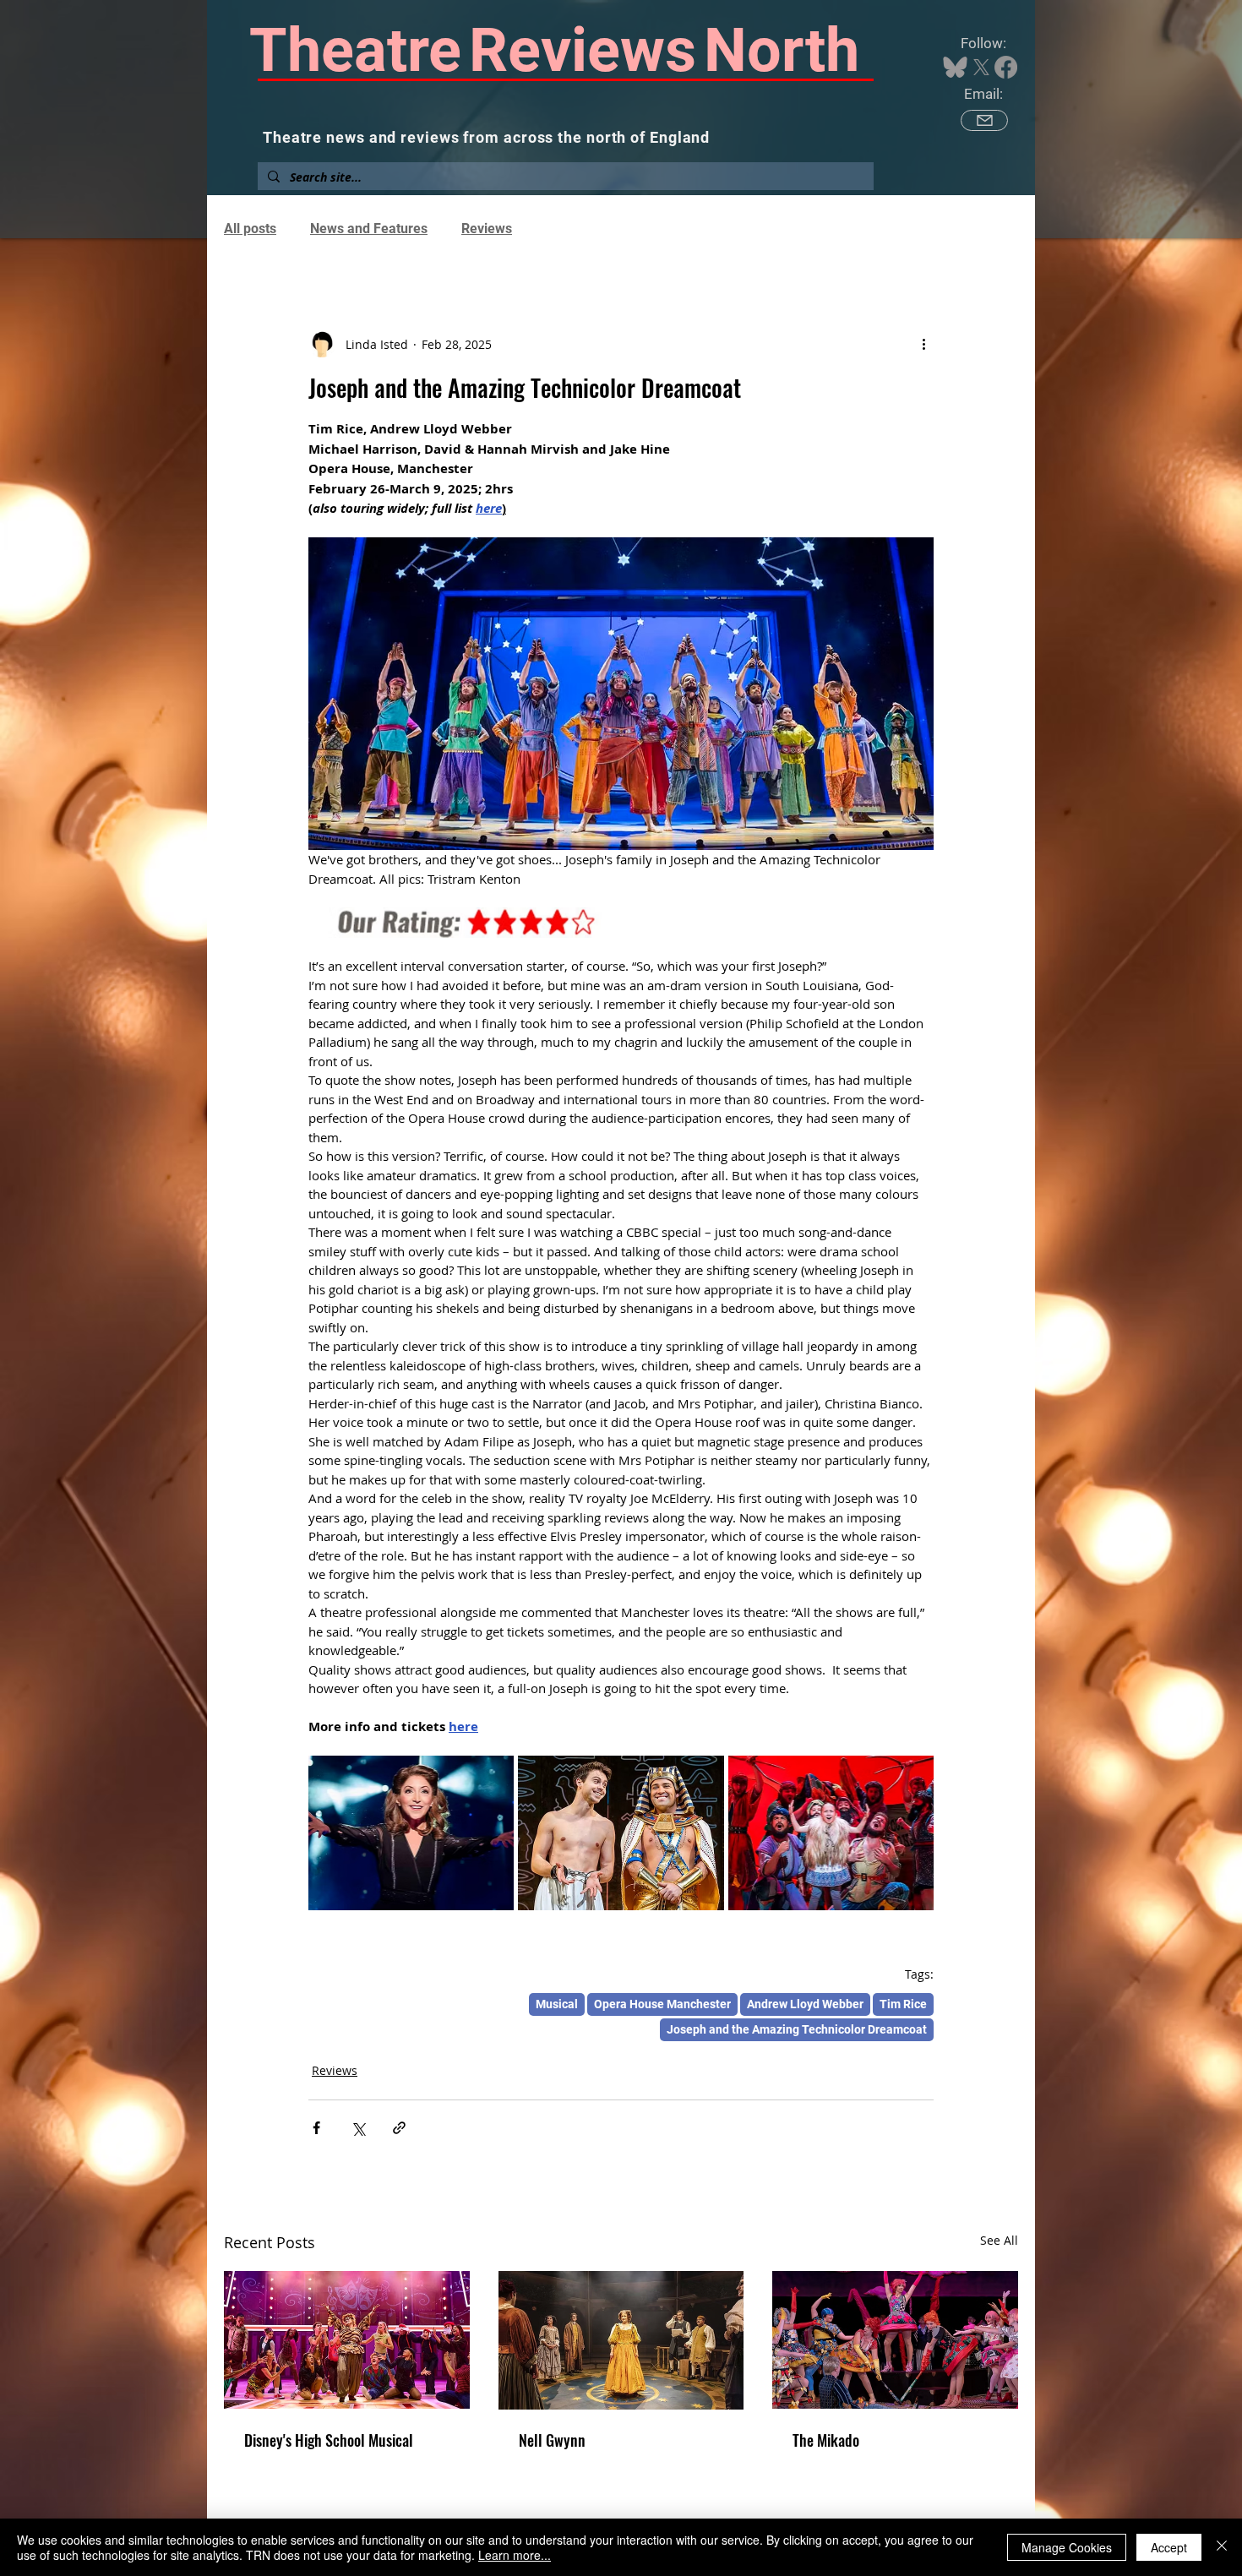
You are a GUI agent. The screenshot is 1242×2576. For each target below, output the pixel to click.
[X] (981, 67)
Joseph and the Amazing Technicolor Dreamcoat (797, 2029)
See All (999, 2240)
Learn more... (515, 2555)
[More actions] (923, 344)
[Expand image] (411, 1833)
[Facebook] (1006, 67)
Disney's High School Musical (329, 2440)
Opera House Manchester (662, 2004)
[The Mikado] (895, 2340)
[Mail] (984, 120)
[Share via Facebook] (316, 2128)
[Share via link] (399, 2128)
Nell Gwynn (552, 2440)
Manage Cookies (1067, 2547)
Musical (557, 2004)
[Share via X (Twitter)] (358, 2128)
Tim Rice (903, 2004)
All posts (250, 229)
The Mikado (826, 2440)
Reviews (487, 229)
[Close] (1222, 2547)
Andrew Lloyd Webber (805, 2004)
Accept (1169, 2547)
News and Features (369, 229)
